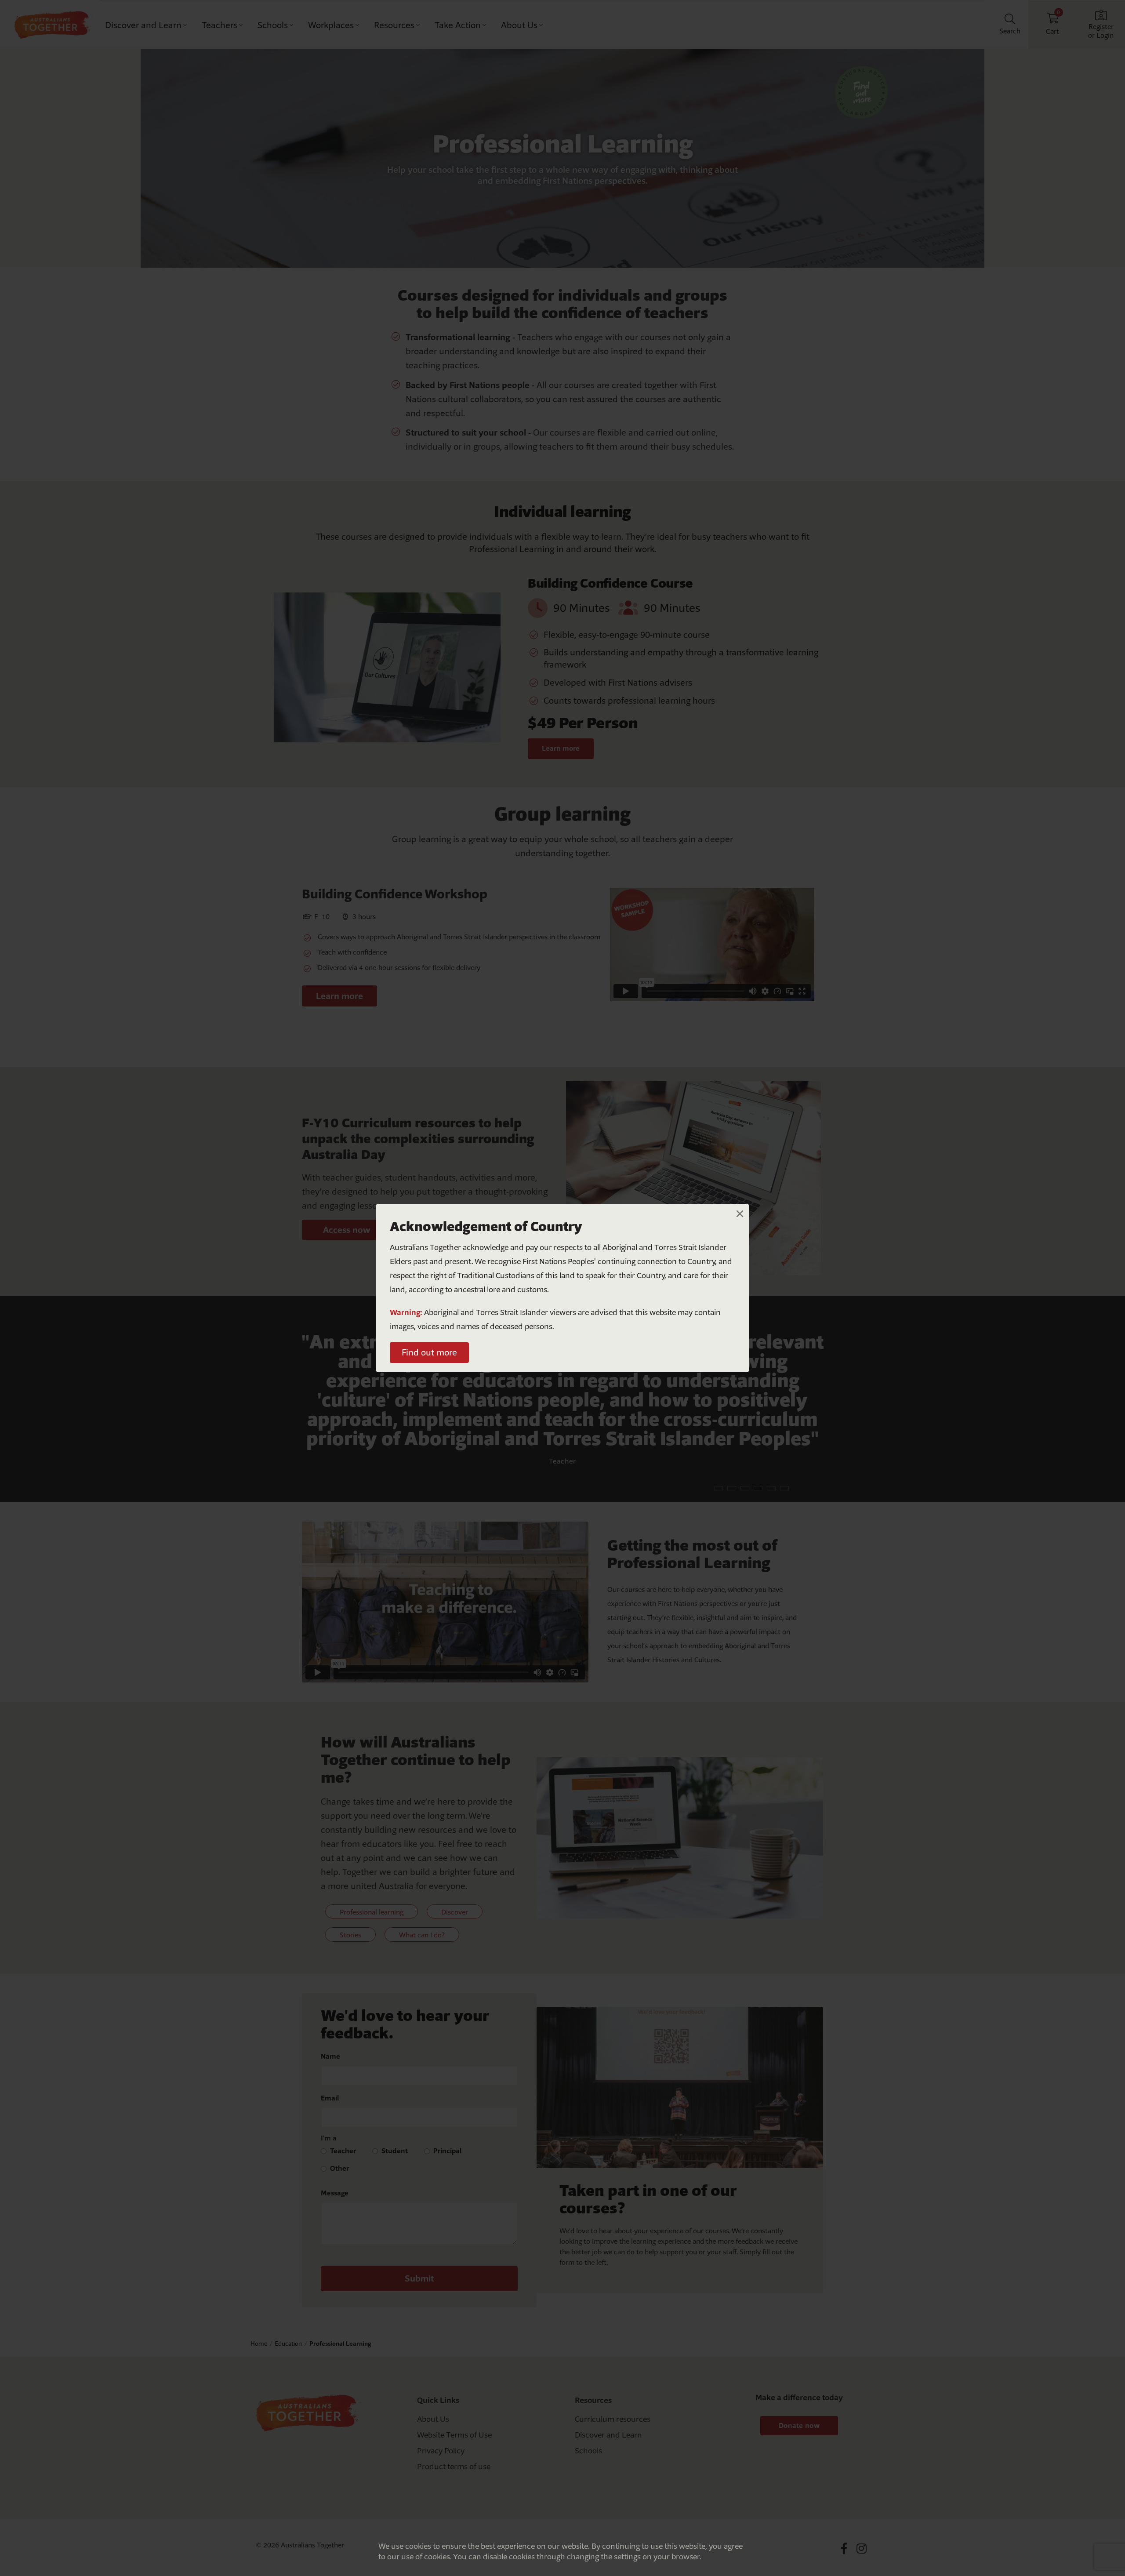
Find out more (429, 1352)
